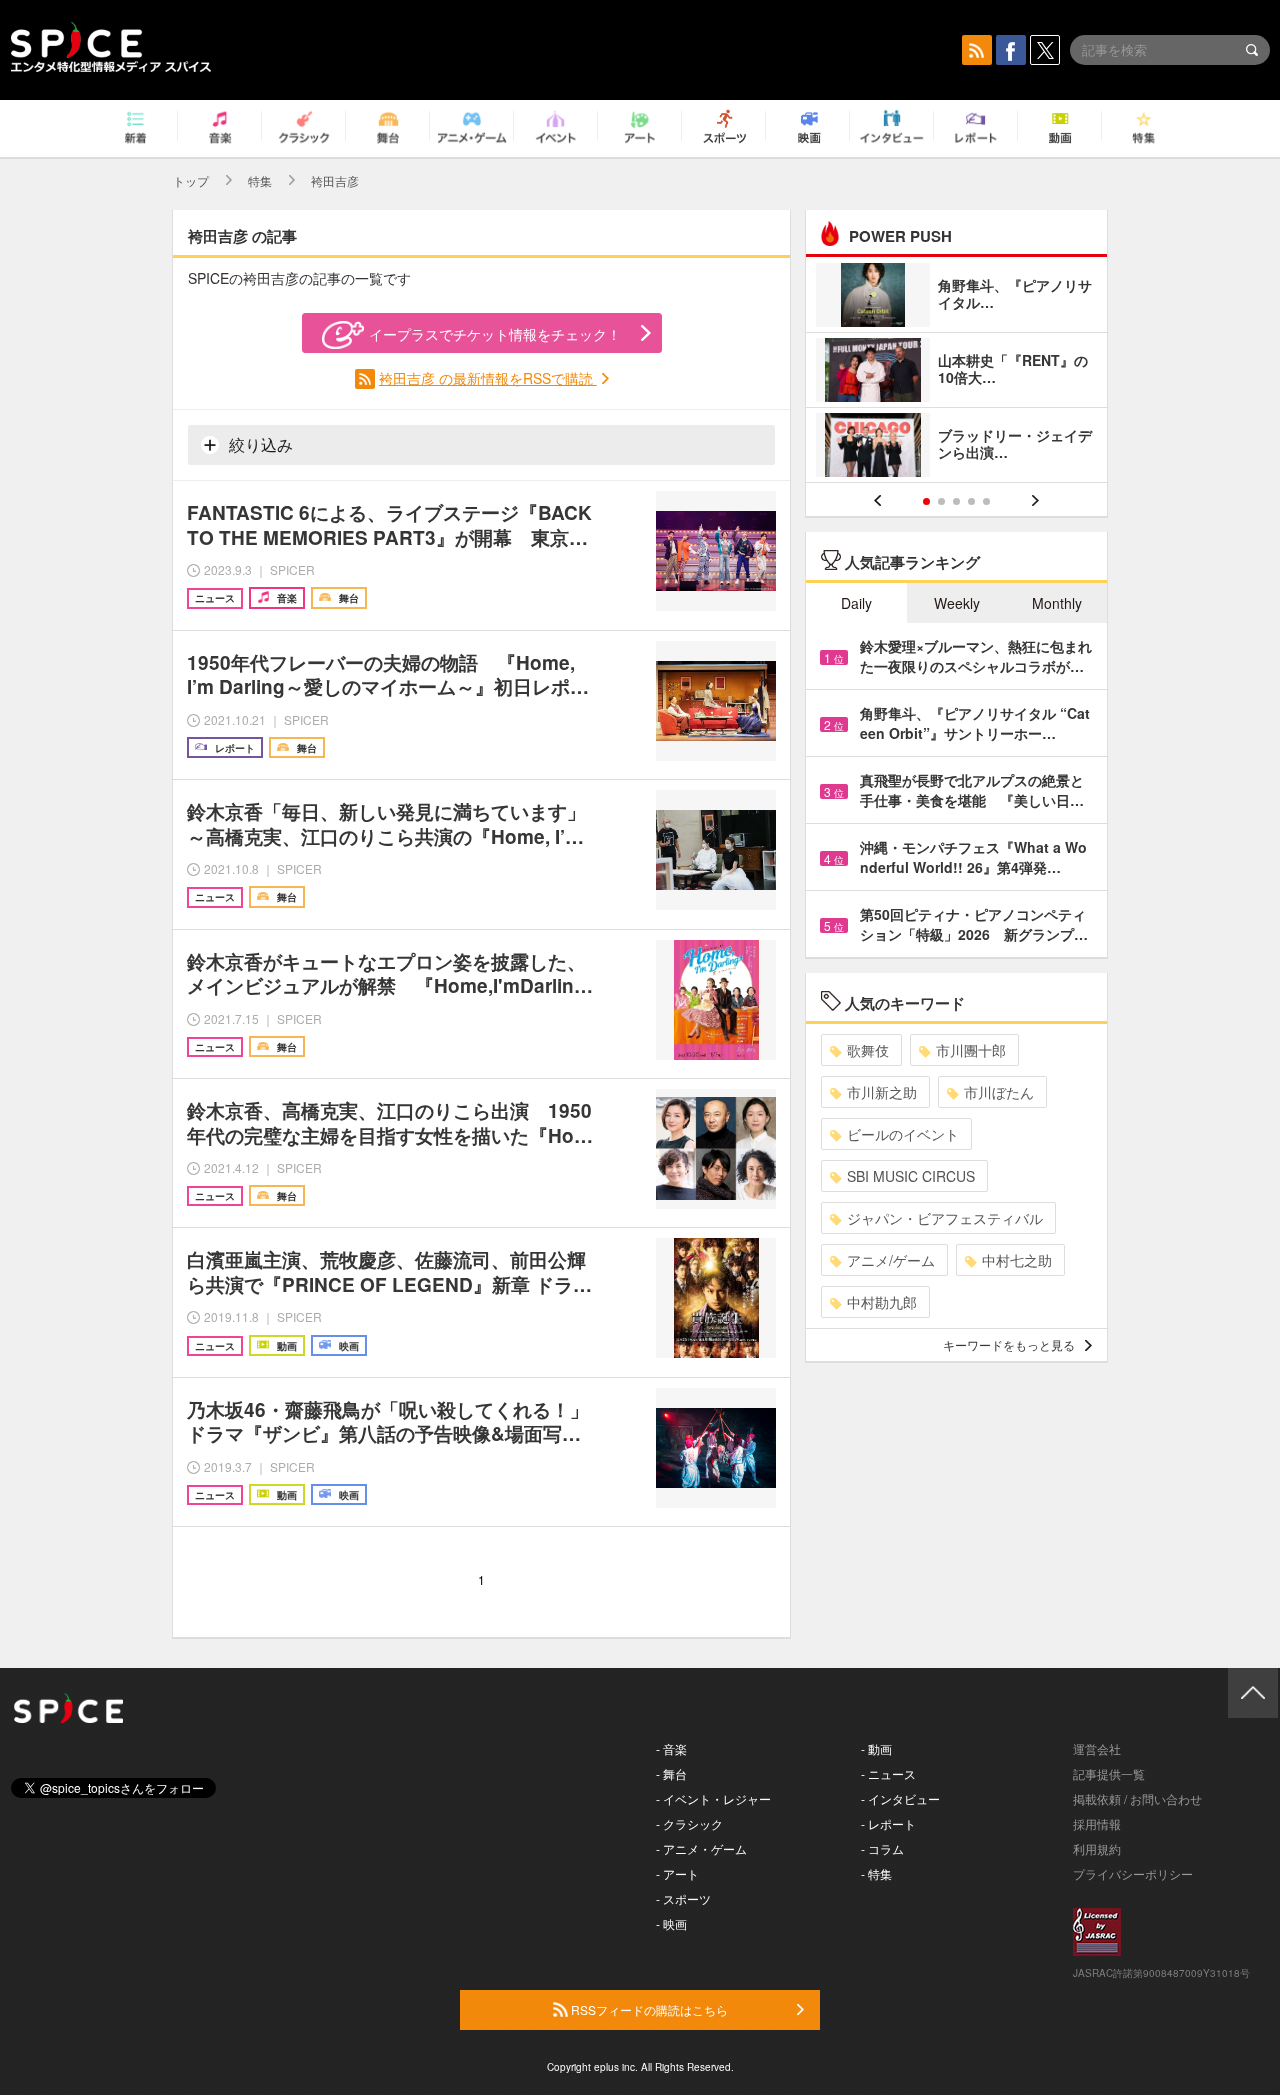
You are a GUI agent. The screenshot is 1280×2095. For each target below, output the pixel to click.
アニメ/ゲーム (891, 1260)
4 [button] (971, 501)
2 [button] (941, 501)
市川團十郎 (971, 1050)
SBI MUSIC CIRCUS (911, 1176)
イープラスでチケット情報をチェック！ (495, 334)
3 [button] (956, 501)
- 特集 (876, 1873)
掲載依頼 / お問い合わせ (1137, 1798)
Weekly (957, 603)
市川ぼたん (999, 1092)
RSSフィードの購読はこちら (648, 2009)
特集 (260, 180)
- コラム (882, 1848)
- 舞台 (671, 1773)
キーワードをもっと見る (1009, 1344)
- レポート (888, 1823)
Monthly (1057, 603)
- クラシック (689, 1823)
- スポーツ (683, 1898)
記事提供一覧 (1109, 1773)
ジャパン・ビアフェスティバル (945, 1218)
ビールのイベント (903, 1134)
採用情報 (1097, 1823)
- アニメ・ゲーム (701, 1848)
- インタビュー (900, 1798)
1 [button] (926, 501)
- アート (677, 1873)
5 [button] (986, 501)
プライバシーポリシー (1133, 1873)
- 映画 (671, 1923)
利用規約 (1097, 1848)
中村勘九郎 (882, 1302)
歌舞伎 (868, 1050)
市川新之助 (882, 1092)
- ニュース (888, 1773)
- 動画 (876, 1748)
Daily (856, 603)
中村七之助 (1017, 1260)
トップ (191, 180)
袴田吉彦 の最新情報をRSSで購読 (488, 378)
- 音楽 (671, 1748)
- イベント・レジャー (713, 1798)
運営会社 (1097, 1748)
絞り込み (259, 444)
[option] (956, 372)
